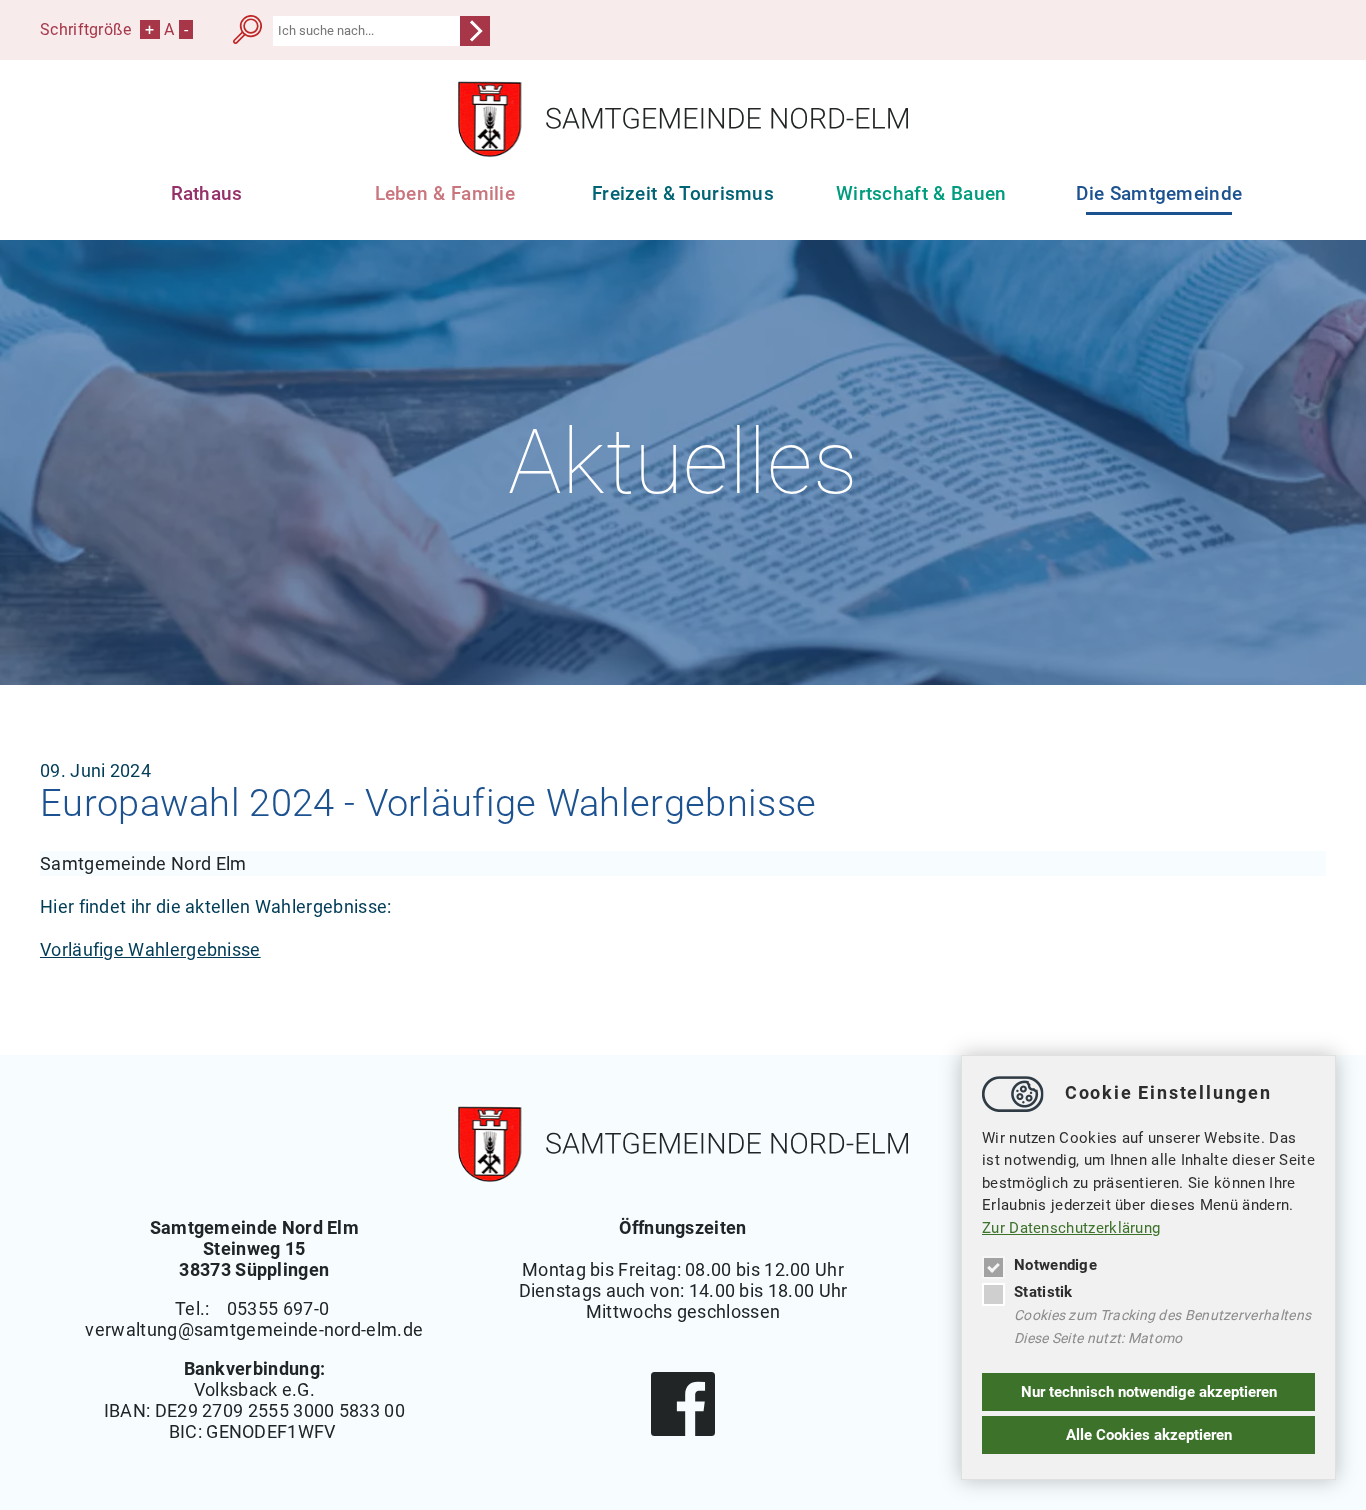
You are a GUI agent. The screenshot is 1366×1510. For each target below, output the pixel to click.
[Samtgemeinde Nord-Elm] (683, 151)
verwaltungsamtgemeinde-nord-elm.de (254, 1329)
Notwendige (1055, 1265)
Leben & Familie (445, 193)
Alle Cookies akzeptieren (1149, 1435)
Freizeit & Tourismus (683, 193)
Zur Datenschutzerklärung (1071, 1228)
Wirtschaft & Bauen (921, 193)
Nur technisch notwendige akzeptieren (1149, 1392)
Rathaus (207, 193)
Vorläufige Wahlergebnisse (150, 949)
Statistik (1043, 1292)
